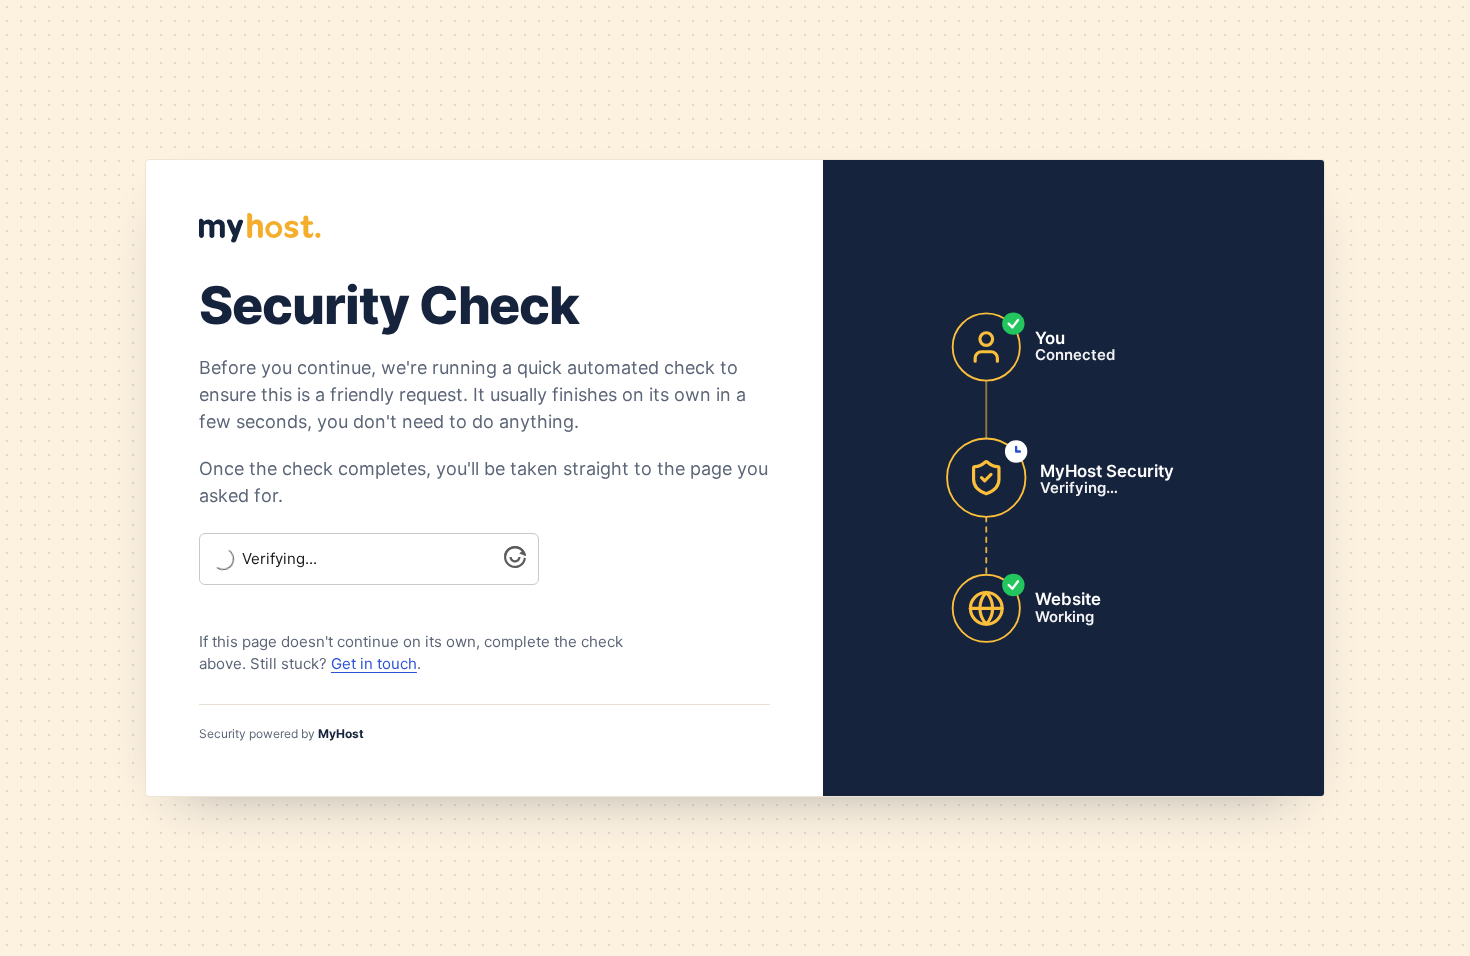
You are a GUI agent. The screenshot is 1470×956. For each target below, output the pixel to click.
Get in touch (374, 663)
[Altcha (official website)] (515, 562)
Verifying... (279, 559)
